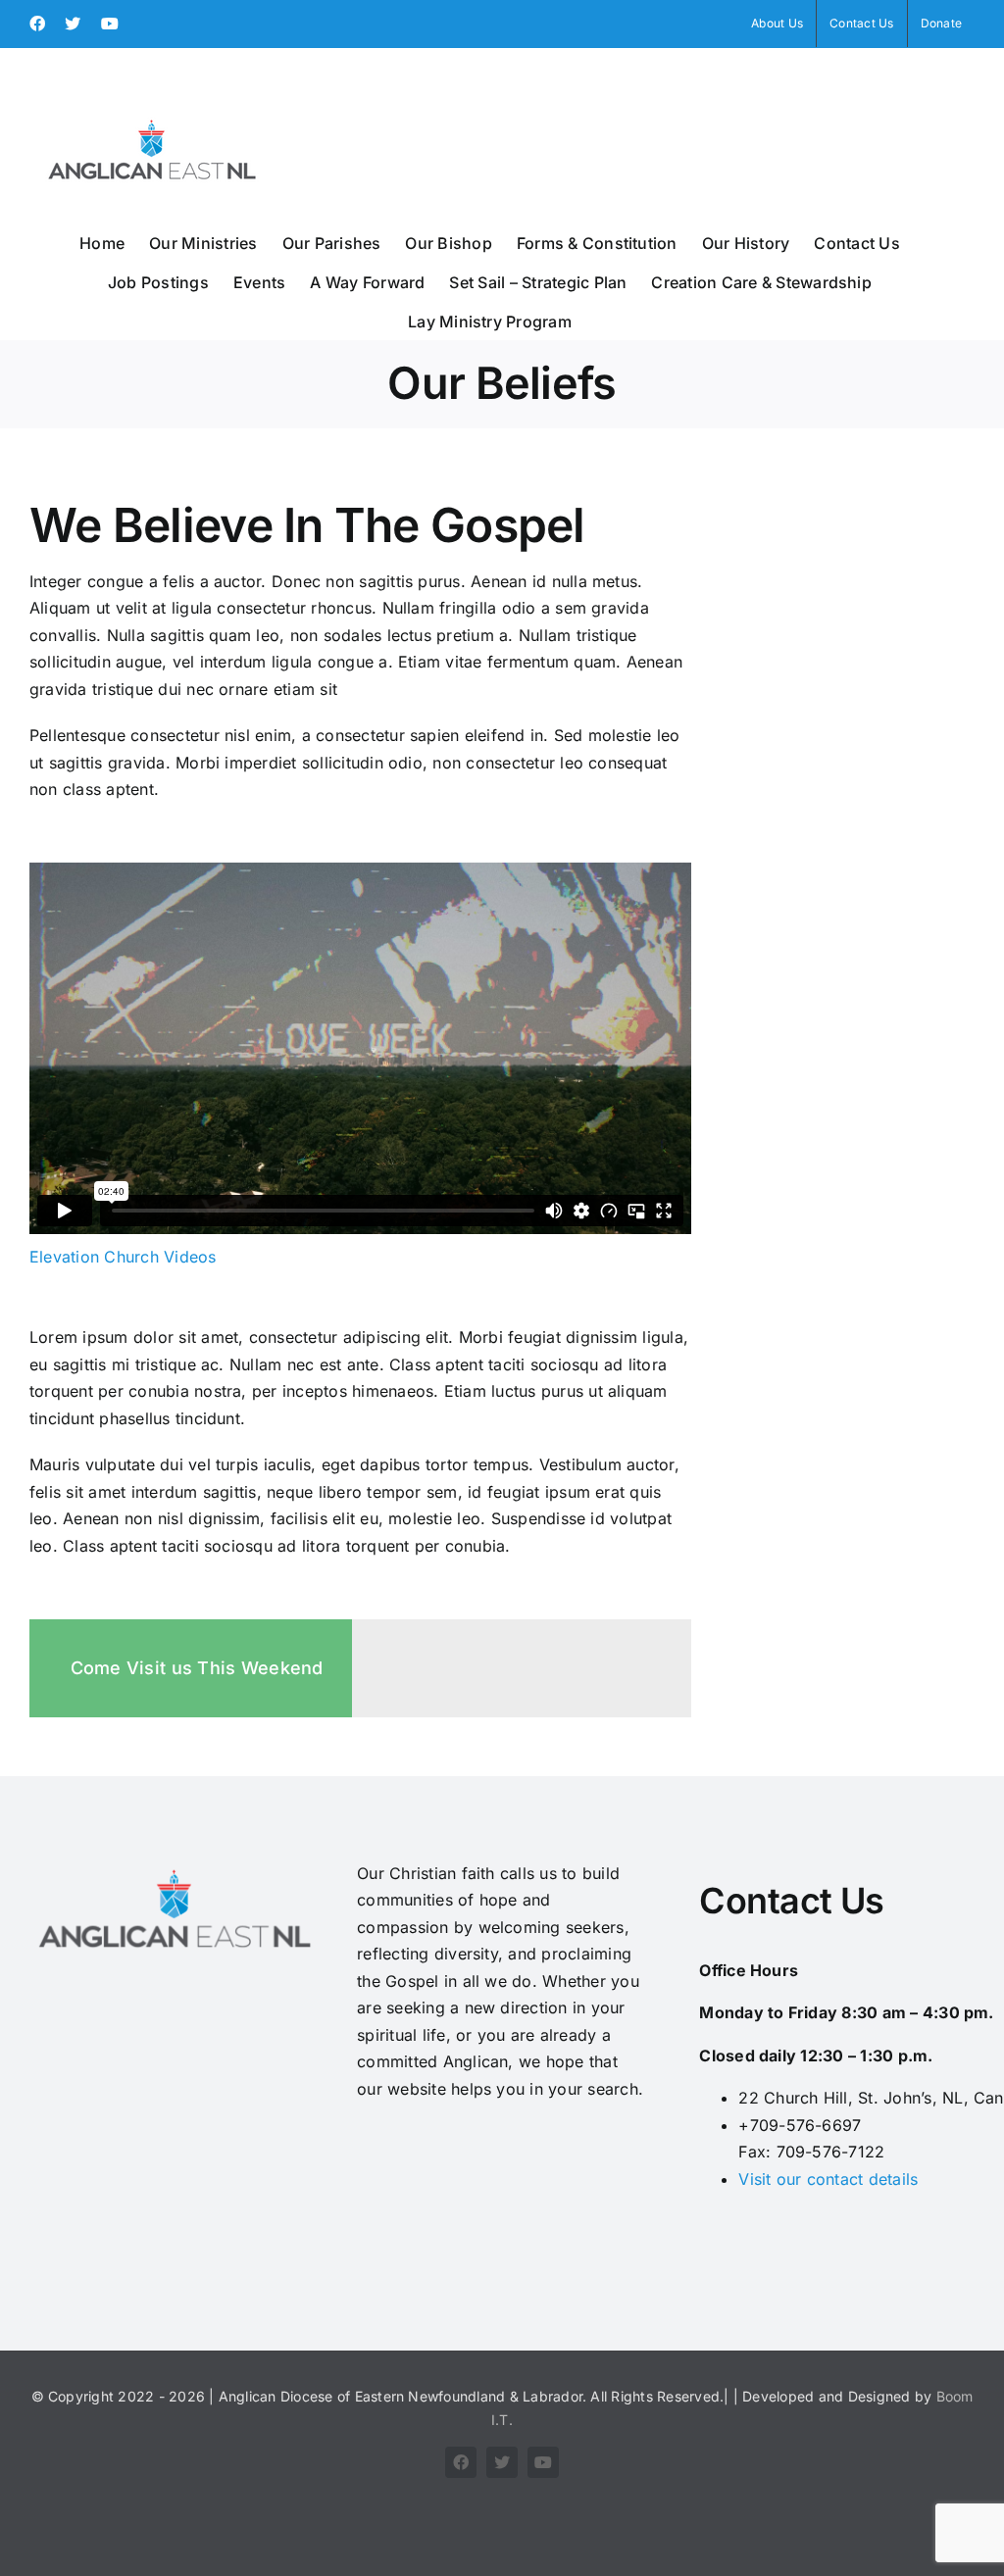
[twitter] (502, 2462)
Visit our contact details (828, 2179)
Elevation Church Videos (123, 1257)
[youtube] (543, 2462)
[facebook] (461, 2462)
